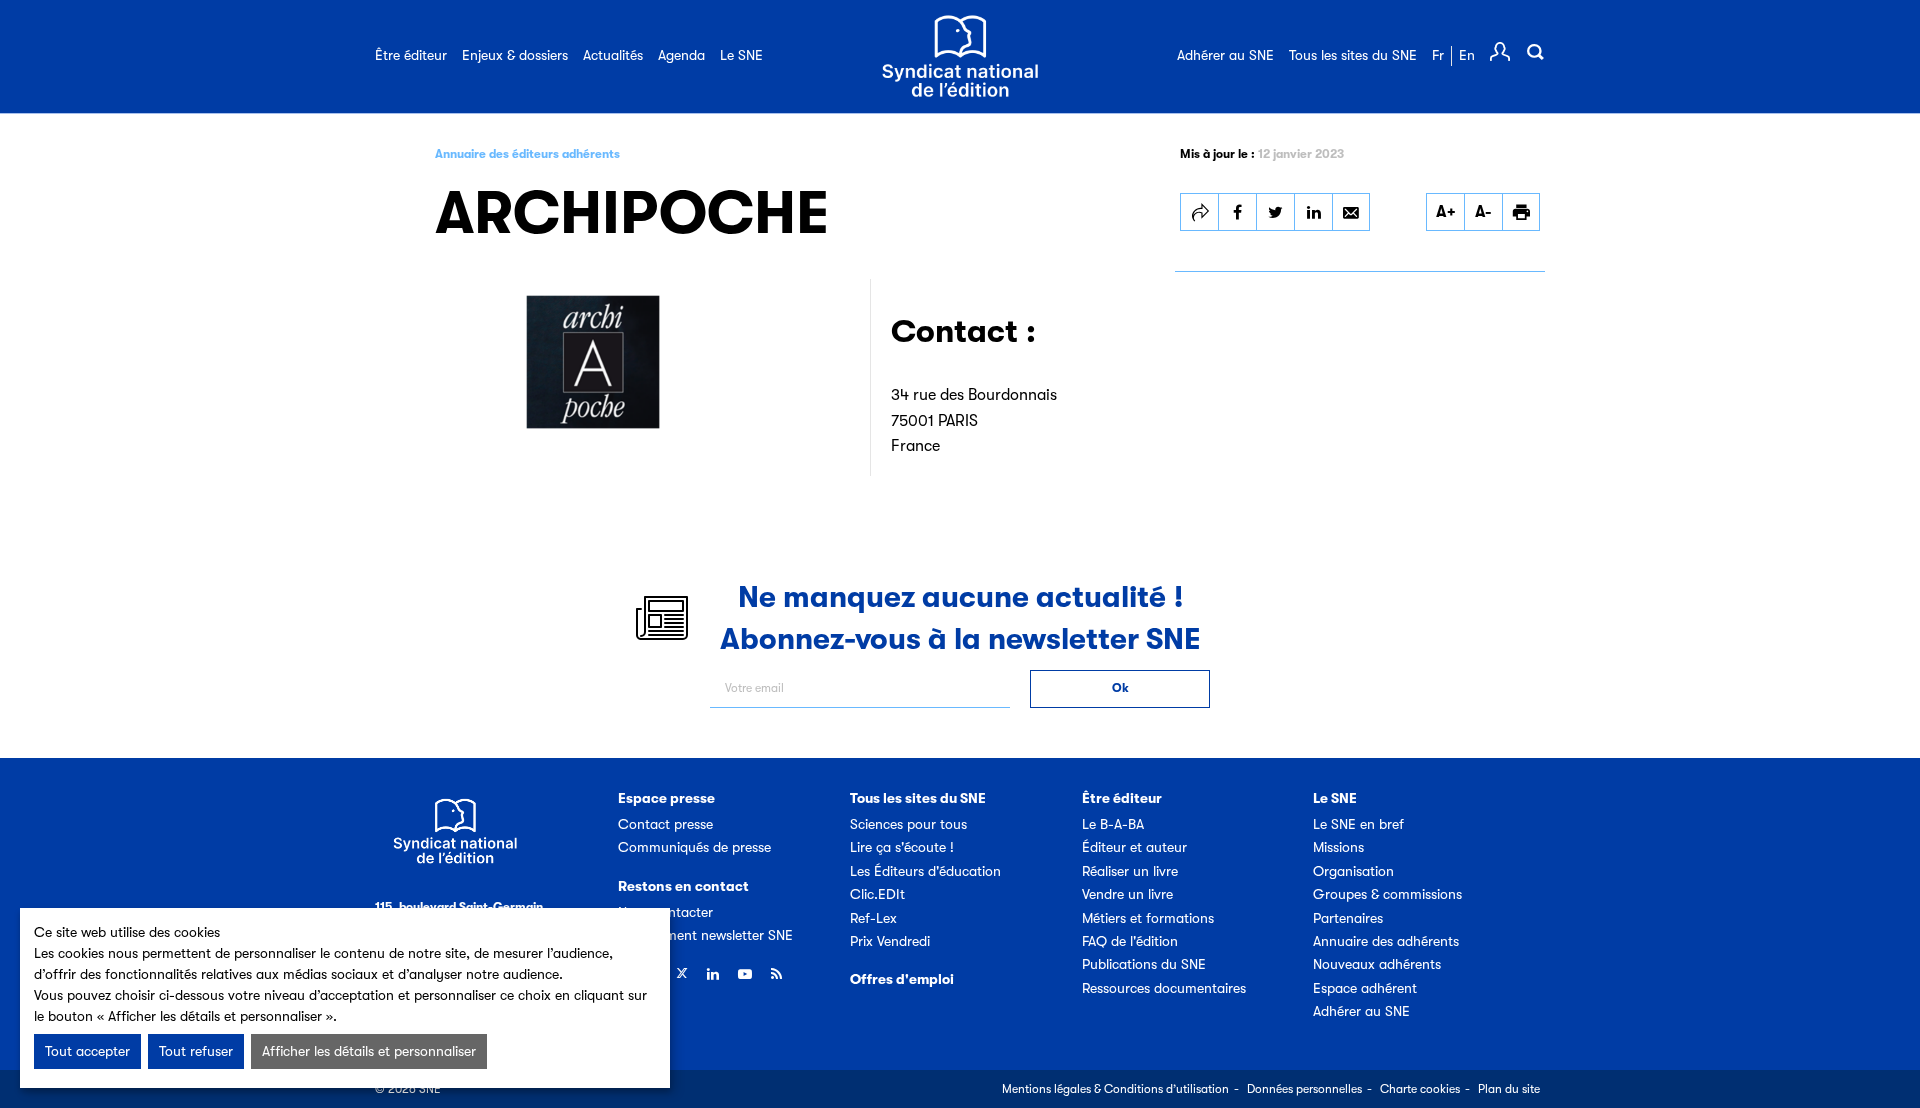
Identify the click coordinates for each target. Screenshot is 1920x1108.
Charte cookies (1420, 1089)
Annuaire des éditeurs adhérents (527, 154)
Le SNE (741, 55)
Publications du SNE (1144, 964)
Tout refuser (196, 1051)
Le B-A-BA (1113, 824)
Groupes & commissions (1387, 894)
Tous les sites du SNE (1353, 55)
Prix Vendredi (890, 941)
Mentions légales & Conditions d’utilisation (1115, 1089)
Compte (1500, 52)
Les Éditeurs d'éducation (925, 871)
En (1467, 55)
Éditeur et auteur (1134, 847)
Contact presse (665, 824)
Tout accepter (87, 1051)
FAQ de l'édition (1130, 941)
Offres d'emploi (902, 979)
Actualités (613, 55)
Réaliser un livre (1130, 871)
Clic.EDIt (877, 894)
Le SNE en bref (1358, 824)
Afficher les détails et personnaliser (369, 1051)
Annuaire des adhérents (1386, 941)
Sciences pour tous (908, 824)
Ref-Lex (873, 918)
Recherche (1535, 52)
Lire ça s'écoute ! (902, 847)
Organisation (1353, 871)
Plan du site (1509, 1089)
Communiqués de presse (694, 847)
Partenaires (1348, 918)
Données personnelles (1304, 1089)
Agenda (681, 55)
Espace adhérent (1365, 988)
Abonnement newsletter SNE (705, 935)
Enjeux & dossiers (515, 55)
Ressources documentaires (1164, 988)
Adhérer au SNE (1225, 55)
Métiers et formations (1148, 918)
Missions (1338, 847)
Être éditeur (411, 55)
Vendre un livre (1127, 894)
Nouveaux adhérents (1377, 964)
